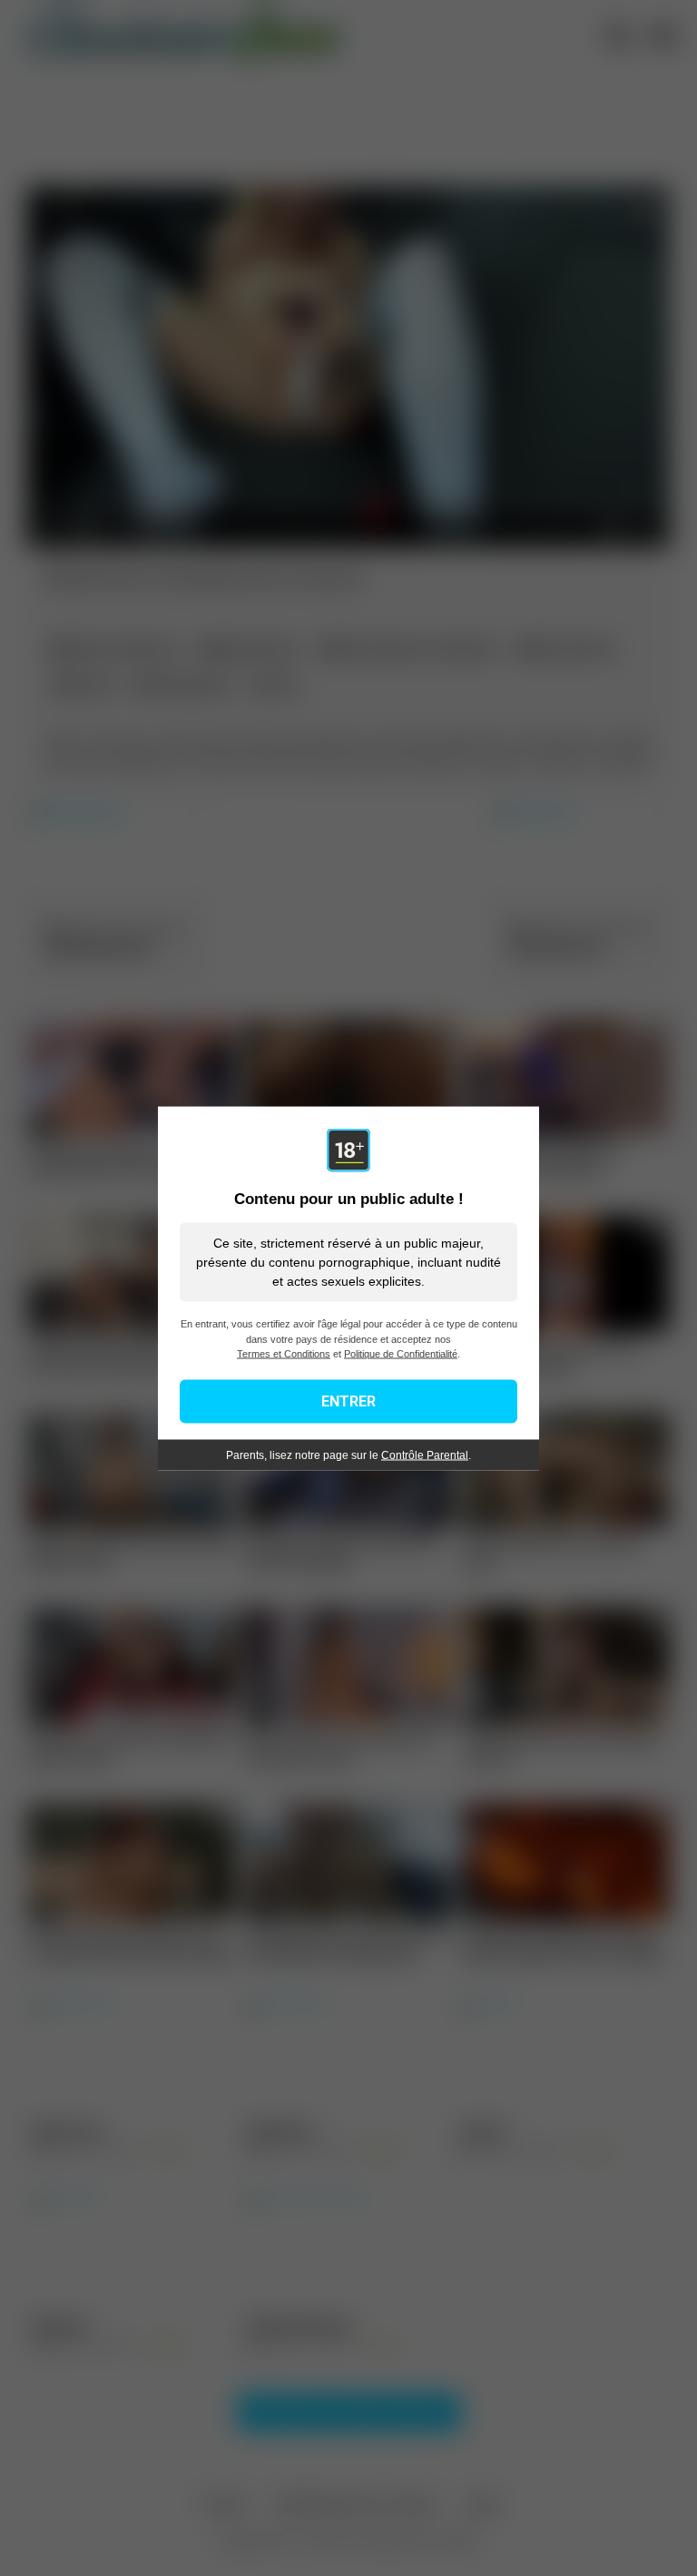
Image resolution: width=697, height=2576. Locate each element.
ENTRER (348, 1401)
